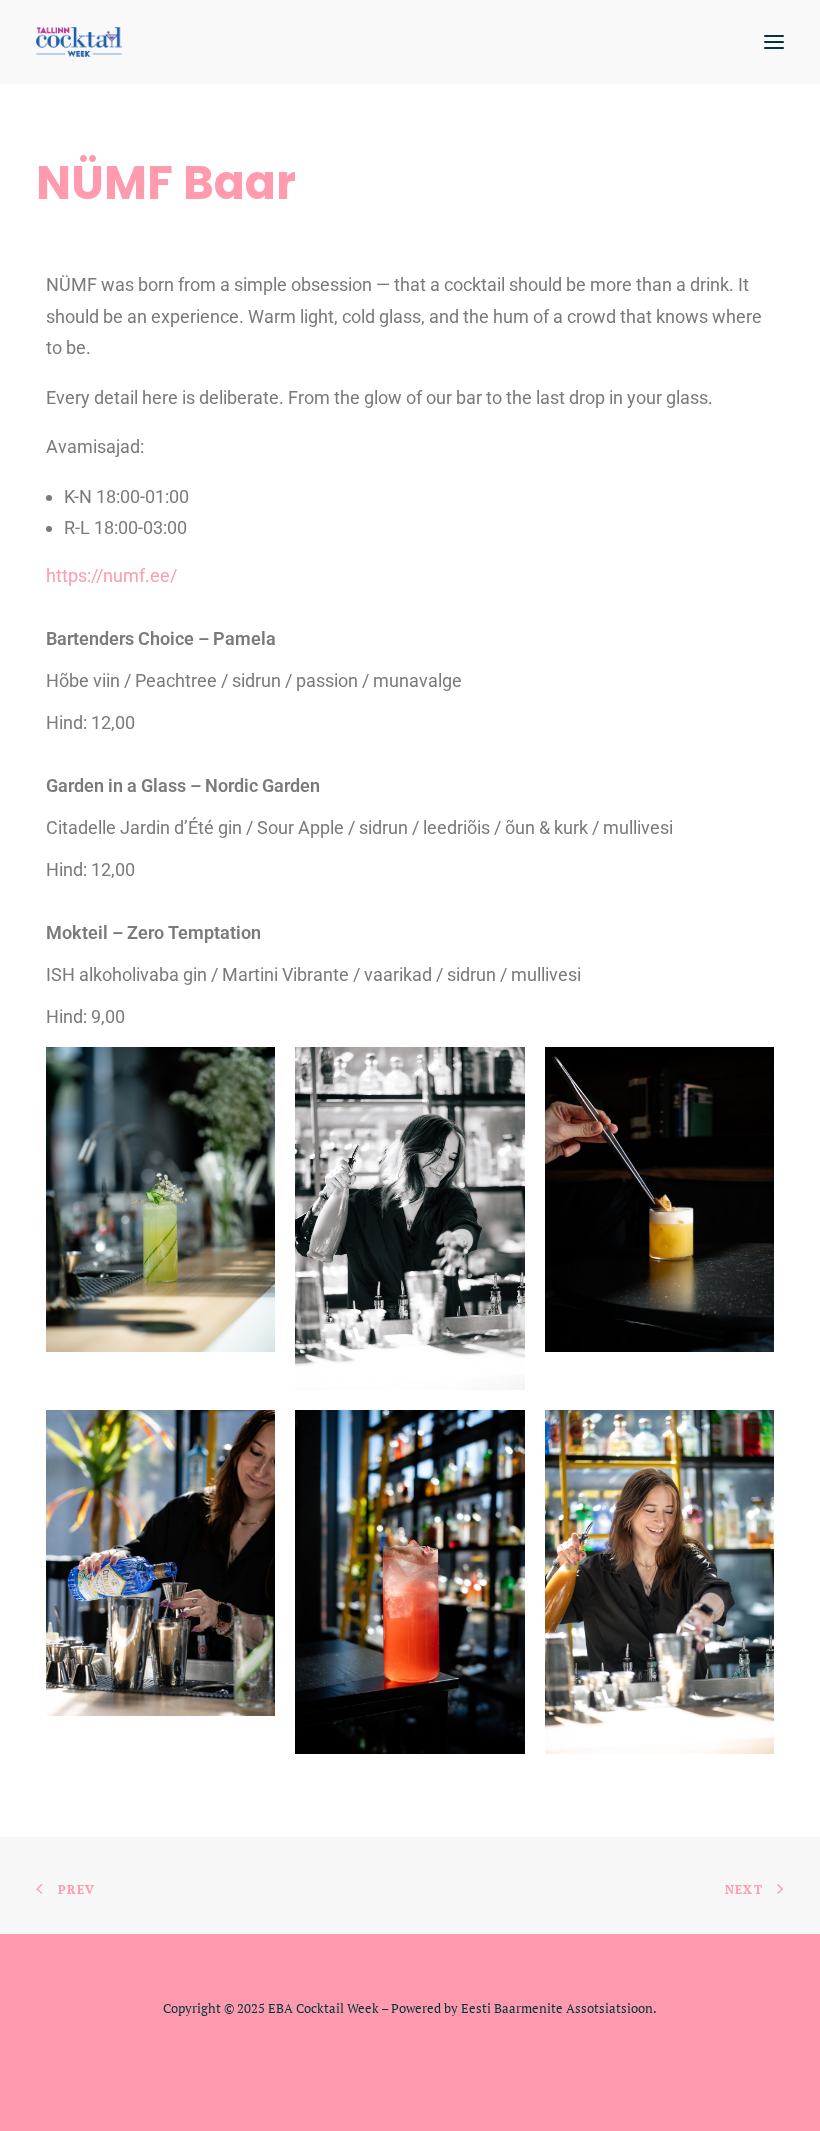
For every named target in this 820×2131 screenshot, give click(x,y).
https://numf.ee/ (111, 575)
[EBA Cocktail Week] (79, 42)
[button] (774, 42)
